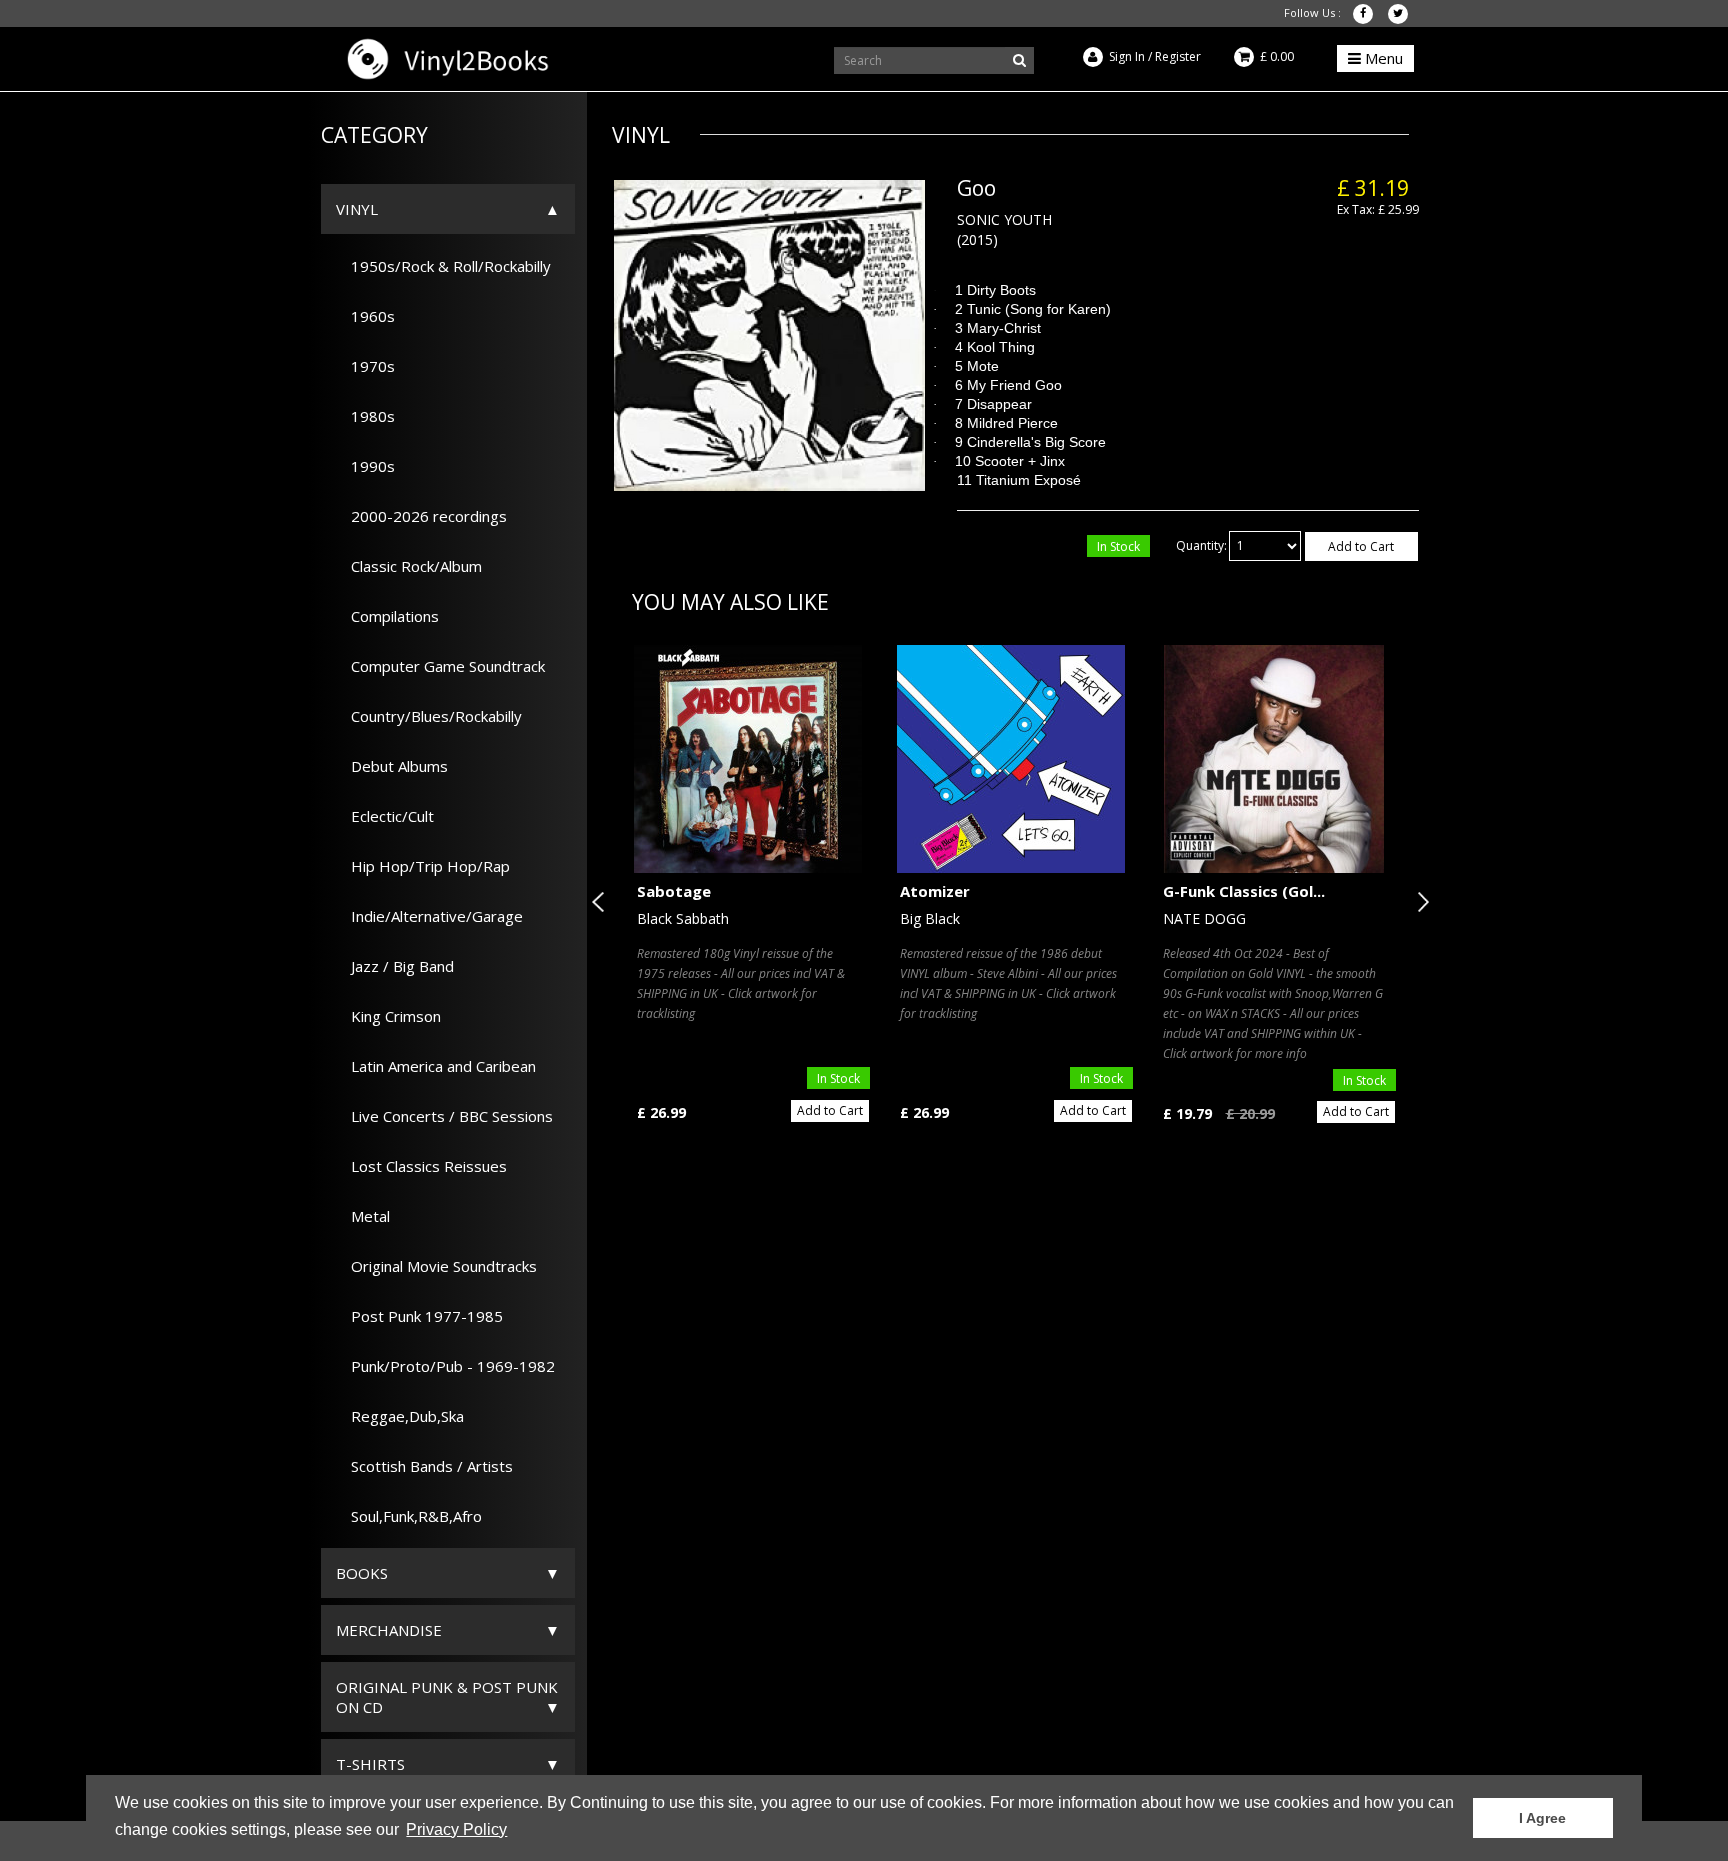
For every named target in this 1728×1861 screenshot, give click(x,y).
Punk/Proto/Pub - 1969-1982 (445, 1366)
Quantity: (1201, 545)
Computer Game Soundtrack (440, 666)
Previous (602, 902)
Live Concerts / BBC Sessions (444, 1116)
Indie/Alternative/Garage (429, 916)
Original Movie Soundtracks (436, 1266)
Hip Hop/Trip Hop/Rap (423, 866)
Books (362, 1573)
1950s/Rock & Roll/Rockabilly (443, 266)
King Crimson (388, 1016)
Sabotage (674, 891)
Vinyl (357, 209)
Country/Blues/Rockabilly (429, 716)
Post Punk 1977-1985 (419, 1316)
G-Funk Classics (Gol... (1244, 891)
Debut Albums (392, 766)
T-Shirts (370, 1764)
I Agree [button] (1542, 1818)
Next (1419, 902)
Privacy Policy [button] (456, 1829)
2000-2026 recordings (421, 516)
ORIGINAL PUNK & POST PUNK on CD (447, 1697)
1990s (365, 466)
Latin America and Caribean (436, 1066)
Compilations (387, 616)
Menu (1382, 58)
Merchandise (389, 1630)
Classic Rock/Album (409, 566)
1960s (365, 316)
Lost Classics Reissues (421, 1166)
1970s (365, 366)
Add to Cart (1361, 546)
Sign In (1127, 56)
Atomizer (935, 891)
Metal (363, 1216)
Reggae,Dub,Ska (400, 1416)
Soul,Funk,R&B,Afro (409, 1516)
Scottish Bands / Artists (424, 1466)
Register (1178, 56)
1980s (365, 416)
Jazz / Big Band (395, 966)
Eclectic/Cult (385, 816)
